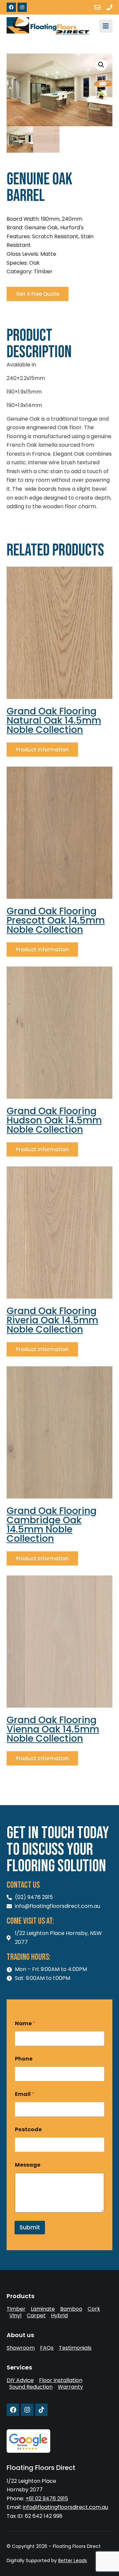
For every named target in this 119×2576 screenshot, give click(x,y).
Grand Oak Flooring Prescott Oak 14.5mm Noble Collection (56, 920)
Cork (94, 2309)
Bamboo (71, 2309)
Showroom (21, 2348)
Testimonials (75, 2348)
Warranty (70, 2387)
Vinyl (15, 2316)
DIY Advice (20, 2380)
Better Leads (73, 2560)
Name (25, 2023)
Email (25, 2094)
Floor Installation (61, 2380)
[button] (101, 65)
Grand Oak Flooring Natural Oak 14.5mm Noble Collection (54, 720)
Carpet (36, 2316)
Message (28, 2165)
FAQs (47, 2348)
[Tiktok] (41, 2410)
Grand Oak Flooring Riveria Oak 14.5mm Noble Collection (52, 1320)
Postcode (28, 2129)
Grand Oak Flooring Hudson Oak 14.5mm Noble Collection (54, 1120)
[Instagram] (22, 7)
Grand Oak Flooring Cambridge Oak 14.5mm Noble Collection (52, 1525)
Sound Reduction (31, 2387)
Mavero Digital (14, 2565)
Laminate (43, 2309)
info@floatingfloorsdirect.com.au (65, 2507)
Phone (24, 2059)
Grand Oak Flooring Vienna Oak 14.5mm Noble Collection (53, 1729)
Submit (30, 2227)
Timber (16, 2309)
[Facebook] (11, 7)
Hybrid (59, 2316)
